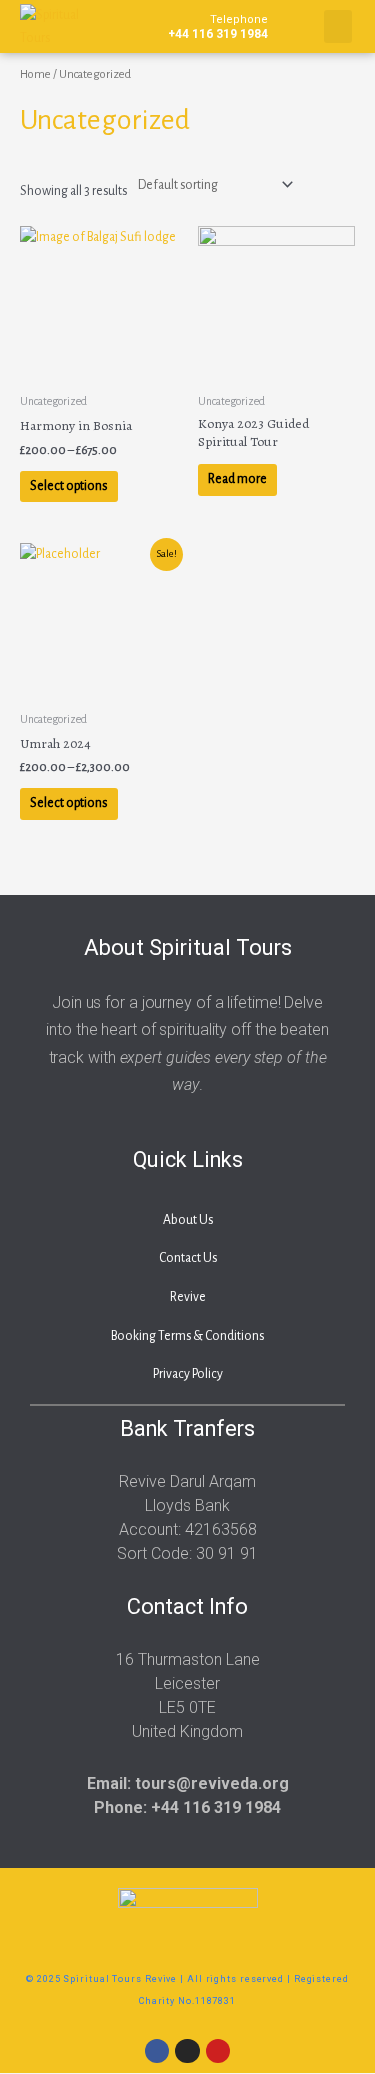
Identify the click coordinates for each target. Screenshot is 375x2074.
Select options (68, 486)
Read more (237, 479)
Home (35, 74)
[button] (338, 26)
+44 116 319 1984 (218, 27)
